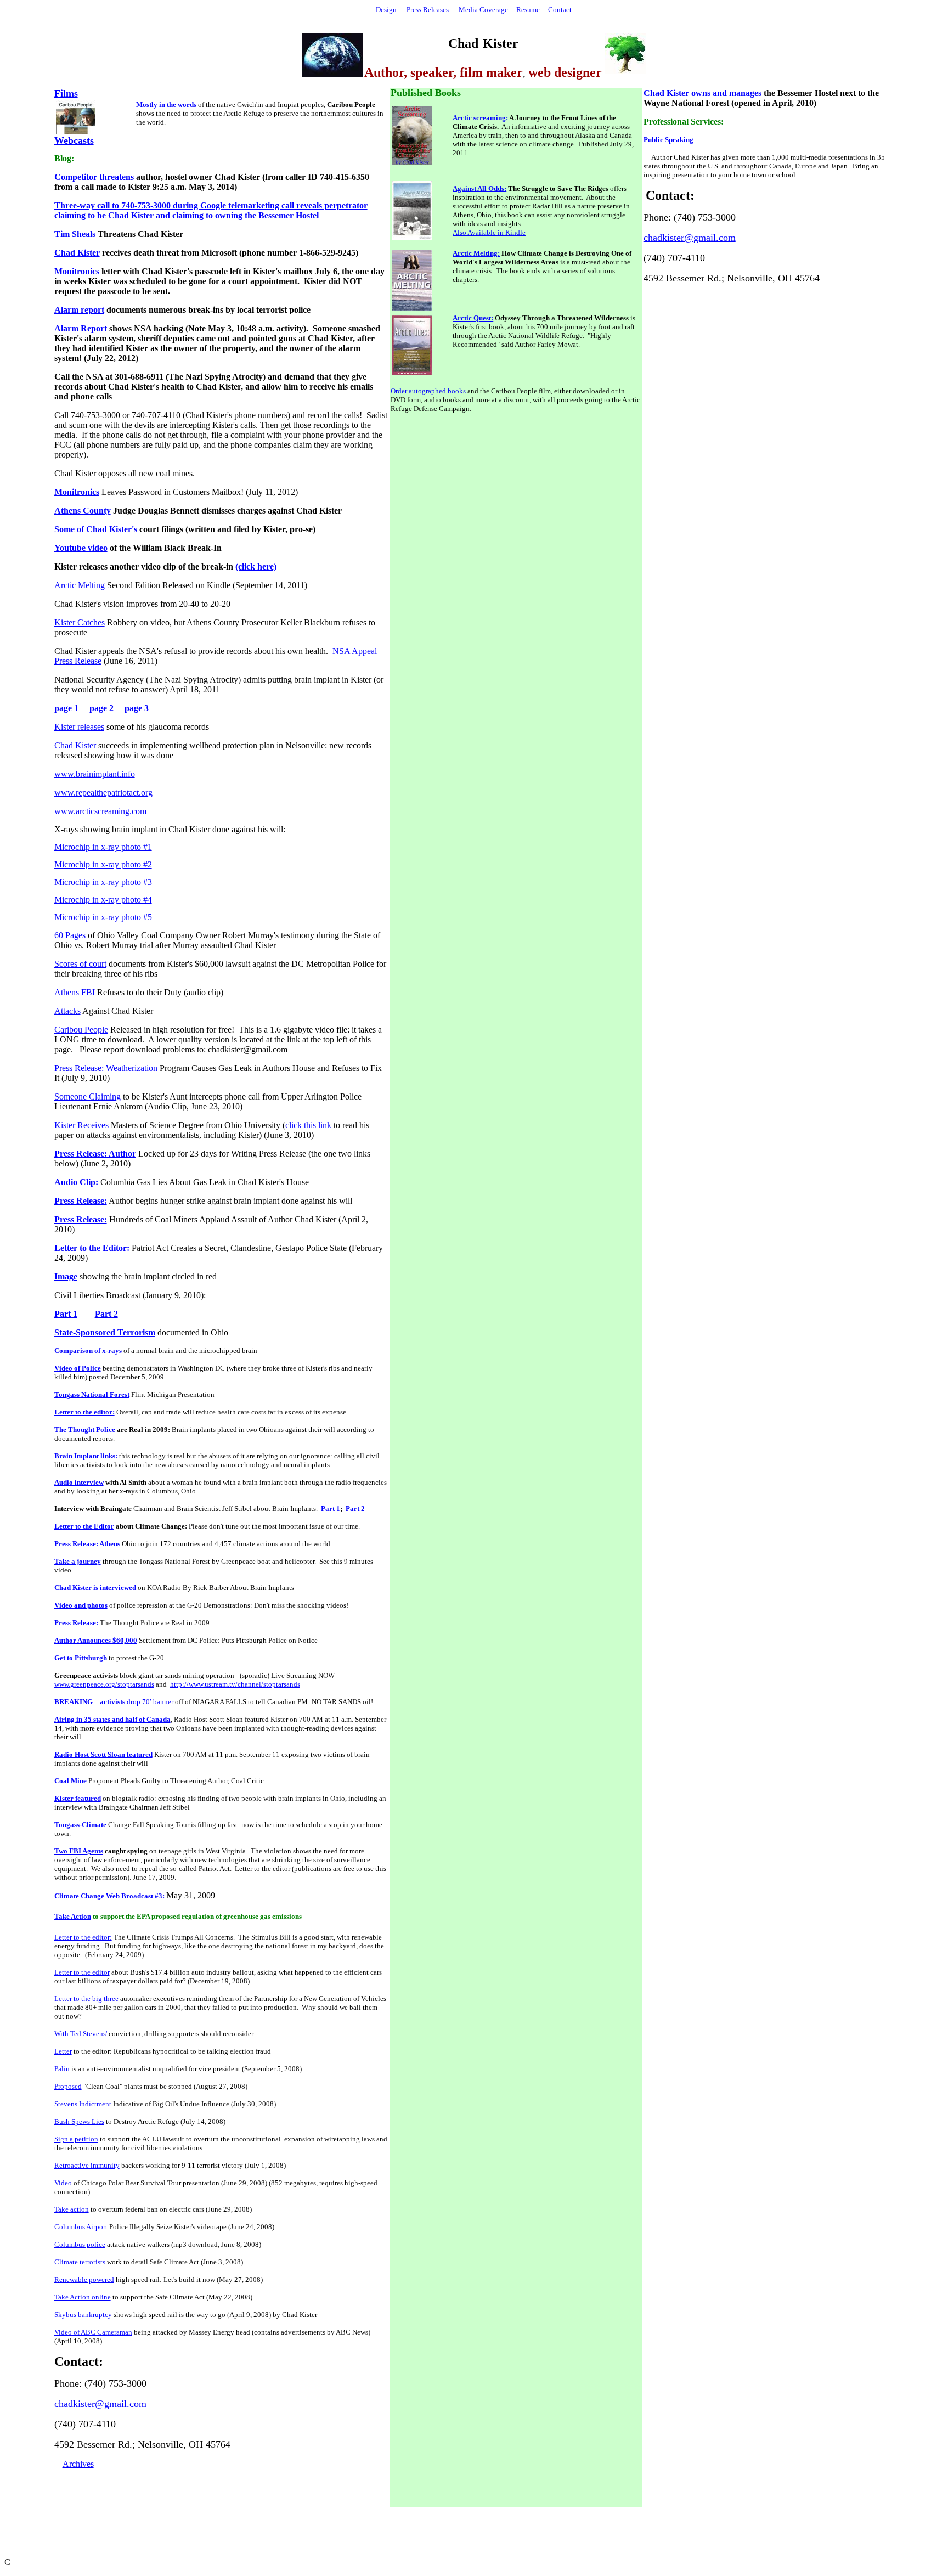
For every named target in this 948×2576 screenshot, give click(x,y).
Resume (528, 10)
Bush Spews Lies (79, 2121)
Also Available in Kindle (489, 232)
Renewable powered (84, 2279)
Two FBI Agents (79, 1851)
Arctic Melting (80, 585)
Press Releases (428, 10)
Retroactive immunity (87, 2165)
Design (386, 10)
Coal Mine (70, 1781)
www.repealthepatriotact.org (103, 793)
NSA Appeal (355, 651)
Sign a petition (76, 2139)
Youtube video (81, 548)
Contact (560, 10)
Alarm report (79, 310)
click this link (308, 1125)
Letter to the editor (82, 1972)
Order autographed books (428, 391)
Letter (63, 2051)
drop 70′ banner (114, 1702)
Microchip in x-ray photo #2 (103, 864)
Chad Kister (77, 253)
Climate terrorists (80, 2262)
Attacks (67, 1011)
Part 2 (355, 1509)
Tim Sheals (75, 234)
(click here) (256, 567)
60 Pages (70, 935)
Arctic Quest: (473, 318)
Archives (78, 2464)
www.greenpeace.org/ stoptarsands (104, 1684)
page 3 (137, 708)
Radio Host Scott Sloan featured (103, 1754)
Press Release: (76, 1623)
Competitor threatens (94, 177)
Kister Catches (80, 622)
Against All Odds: (479, 188)
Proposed (68, 2086)
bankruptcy (83, 2315)
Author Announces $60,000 (96, 1640)
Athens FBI (75, 992)
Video (63, 2183)
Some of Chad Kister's (96, 529)
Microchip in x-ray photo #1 (103, 847)
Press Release (78, 661)
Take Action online (83, 2297)
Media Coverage (483, 10)
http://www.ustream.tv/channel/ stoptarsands (235, 1684)
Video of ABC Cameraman (93, 2332)
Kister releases (79, 727)
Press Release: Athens (87, 1544)
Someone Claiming (88, 1097)
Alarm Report (81, 328)
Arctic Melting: (476, 253)
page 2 (101, 708)
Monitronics (77, 271)
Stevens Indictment (83, 2104)
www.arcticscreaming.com (100, 811)
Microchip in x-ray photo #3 (103, 882)
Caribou (81, 1030)
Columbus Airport (81, 2227)
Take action (72, 2209)
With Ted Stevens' (81, 2034)
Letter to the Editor (84, 1526)
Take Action (73, 1916)
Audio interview (79, 1482)
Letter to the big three (86, 1999)
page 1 (66, 708)
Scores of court (80, 964)
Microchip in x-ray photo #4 (103, 900)
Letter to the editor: (84, 1412)
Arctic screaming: (480, 118)
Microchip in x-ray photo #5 (103, 917)
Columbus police (80, 2244)
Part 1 (331, 1509)
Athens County (83, 511)
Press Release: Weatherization (106, 1068)
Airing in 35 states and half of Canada (112, 1719)
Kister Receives (81, 1125)
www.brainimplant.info (95, 774)
